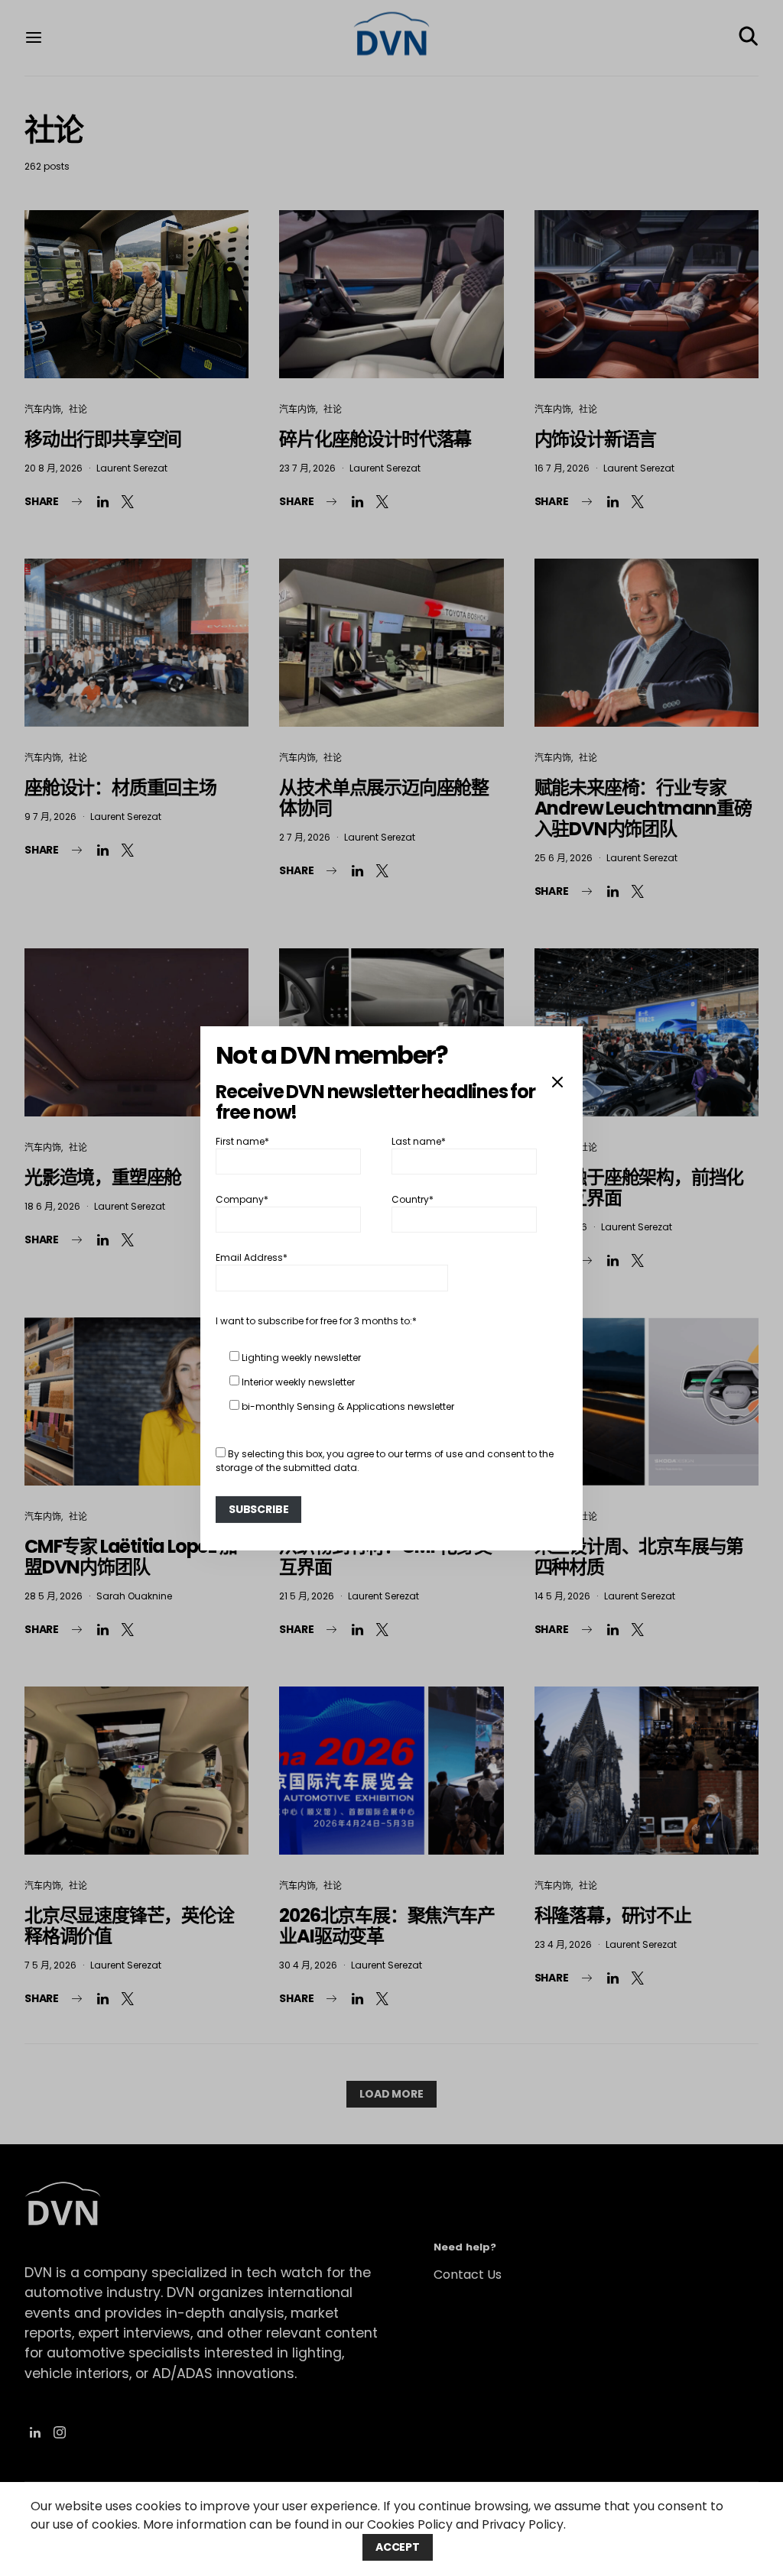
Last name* (419, 1141)
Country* (413, 1199)
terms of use (434, 1454)
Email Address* (252, 1257)
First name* (242, 1141)
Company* (242, 1199)
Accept (398, 2547)
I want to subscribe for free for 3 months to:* (316, 1321)
